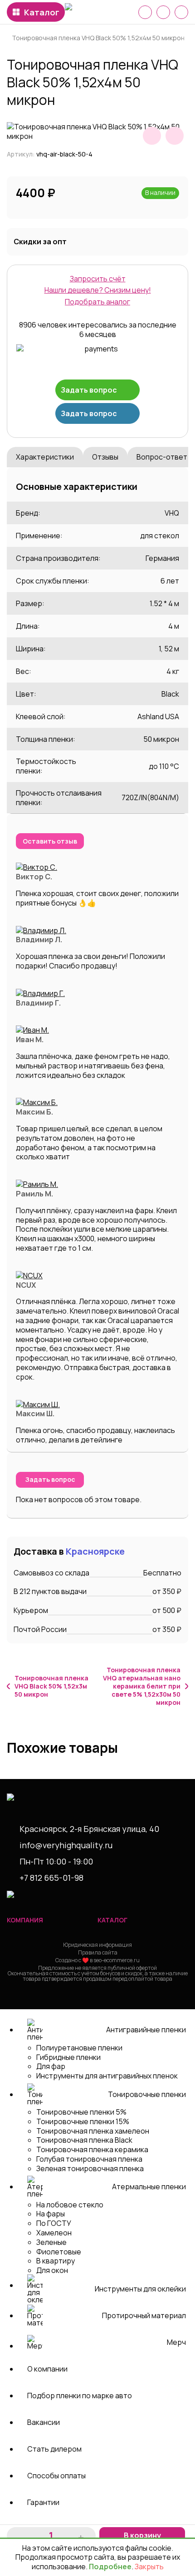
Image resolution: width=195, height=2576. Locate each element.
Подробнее (110, 2567)
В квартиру (56, 2261)
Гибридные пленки (68, 2057)
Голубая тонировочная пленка (89, 2159)
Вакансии (44, 2422)
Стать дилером (54, 2449)
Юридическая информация (97, 1945)
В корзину (142, 2535)
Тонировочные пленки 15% (83, 2121)
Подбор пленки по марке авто (80, 2396)
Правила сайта (98, 1952)
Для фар (51, 2066)
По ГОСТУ (54, 2223)
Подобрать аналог (97, 302)
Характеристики (45, 457)
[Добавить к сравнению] (175, 136)
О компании (47, 2369)
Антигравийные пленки (146, 2030)
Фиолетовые (59, 2252)
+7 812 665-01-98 (51, 1878)
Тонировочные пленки (147, 2094)
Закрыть (149, 2567)
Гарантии (43, 2502)
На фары (51, 2214)
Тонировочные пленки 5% (81, 2112)
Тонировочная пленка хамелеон (93, 2131)
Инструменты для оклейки (140, 2289)
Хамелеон (54, 2233)
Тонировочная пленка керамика (92, 2149)
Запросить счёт (98, 279)
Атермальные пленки (149, 2187)
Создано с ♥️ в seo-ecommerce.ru (97, 1960)
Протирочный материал (144, 2315)
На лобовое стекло (70, 2205)
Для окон (52, 2270)
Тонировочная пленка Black (84, 2140)
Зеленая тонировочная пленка (90, 2168)
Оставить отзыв (50, 841)
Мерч (176, 2342)
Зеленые (51, 2242)
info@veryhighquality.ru (66, 1845)
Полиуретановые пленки (79, 2048)
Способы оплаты (56, 2476)
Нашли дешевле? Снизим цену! (98, 290)
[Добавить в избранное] (152, 136)
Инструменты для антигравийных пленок (107, 2076)
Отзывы (105, 457)
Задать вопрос (89, 390)
